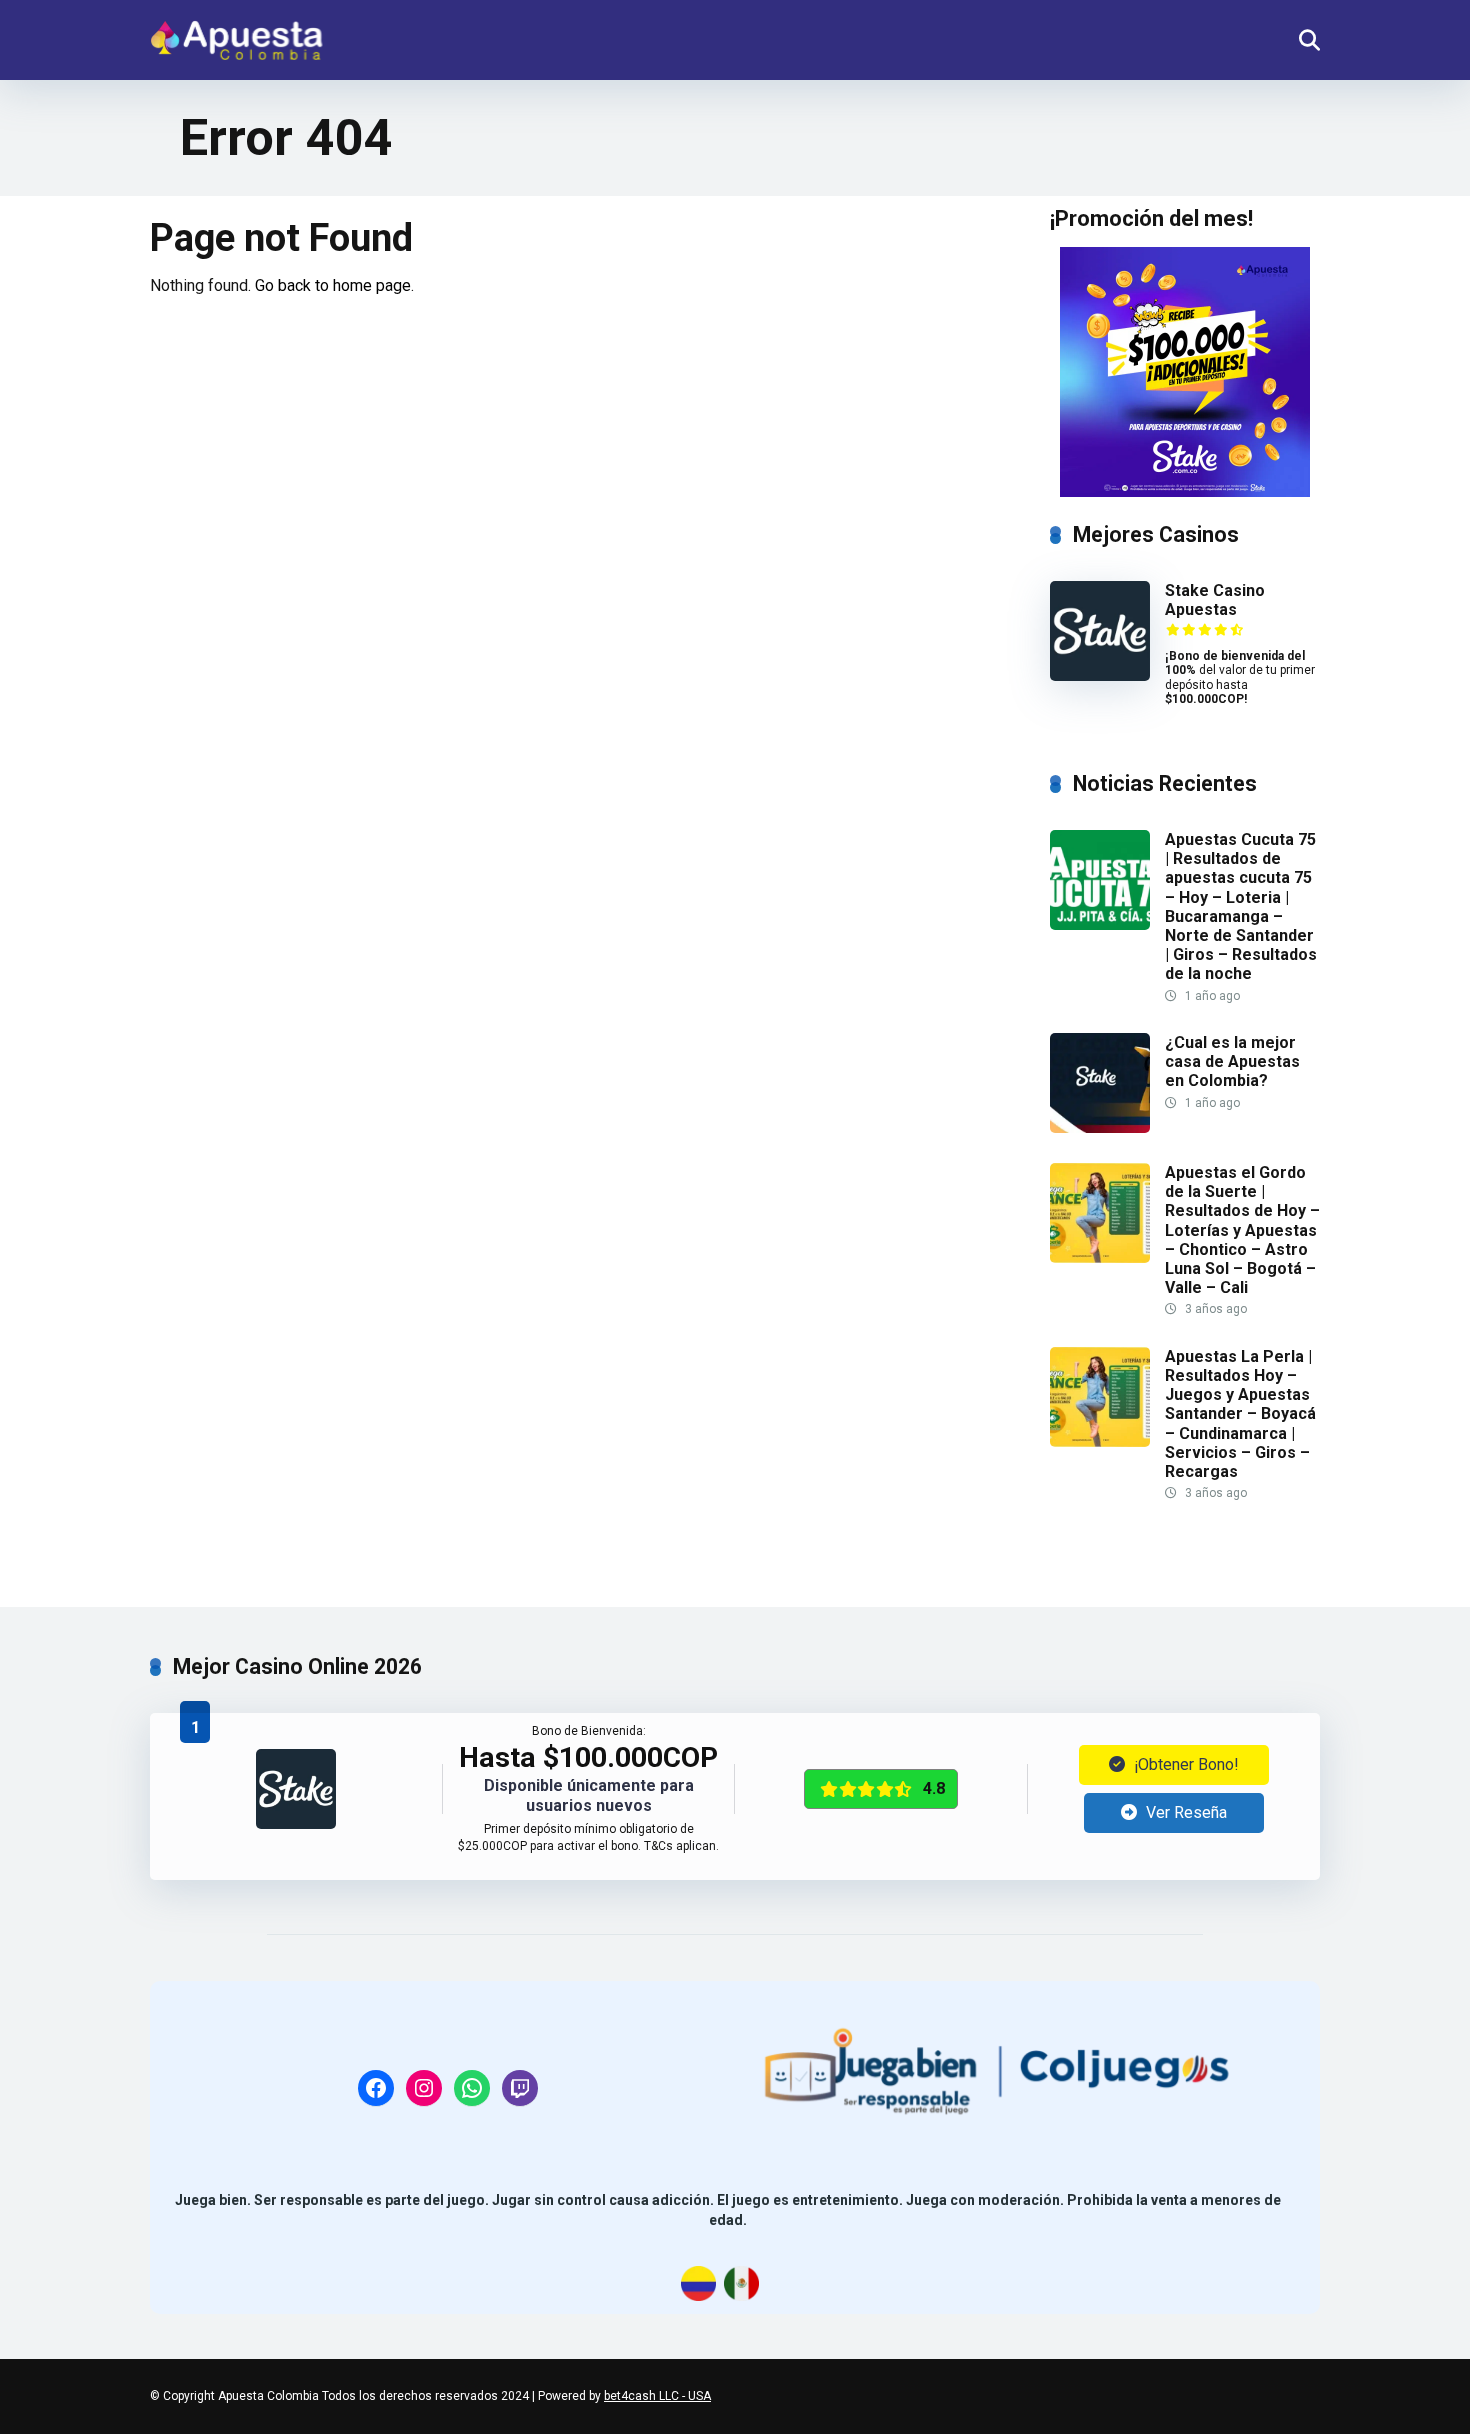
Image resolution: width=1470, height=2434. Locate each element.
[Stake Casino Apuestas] (1100, 675)
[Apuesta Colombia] (236, 32)
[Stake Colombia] (1185, 372)
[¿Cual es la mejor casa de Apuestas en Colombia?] (1100, 1127)
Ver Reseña (1184, 1812)
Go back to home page (333, 285)
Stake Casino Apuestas (1215, 600)
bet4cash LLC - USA (657, 2396)
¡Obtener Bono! (1184, 1764)
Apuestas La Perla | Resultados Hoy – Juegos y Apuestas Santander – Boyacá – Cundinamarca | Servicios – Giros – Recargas (1240, 1414)
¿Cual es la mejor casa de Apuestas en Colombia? (1232, 1061)
